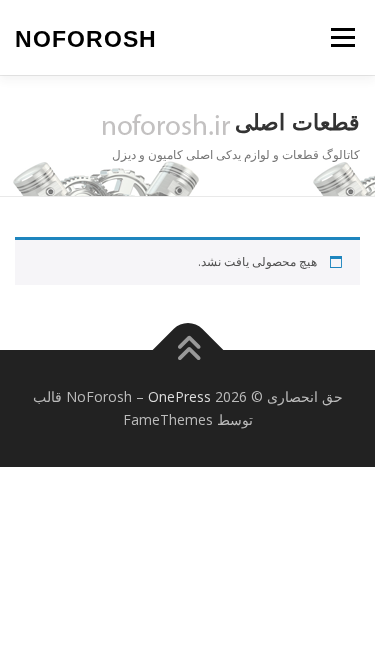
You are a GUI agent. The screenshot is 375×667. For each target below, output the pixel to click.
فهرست (342, 37)
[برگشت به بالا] (187, 349)
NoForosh (86, 39)
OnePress (179, 396)
